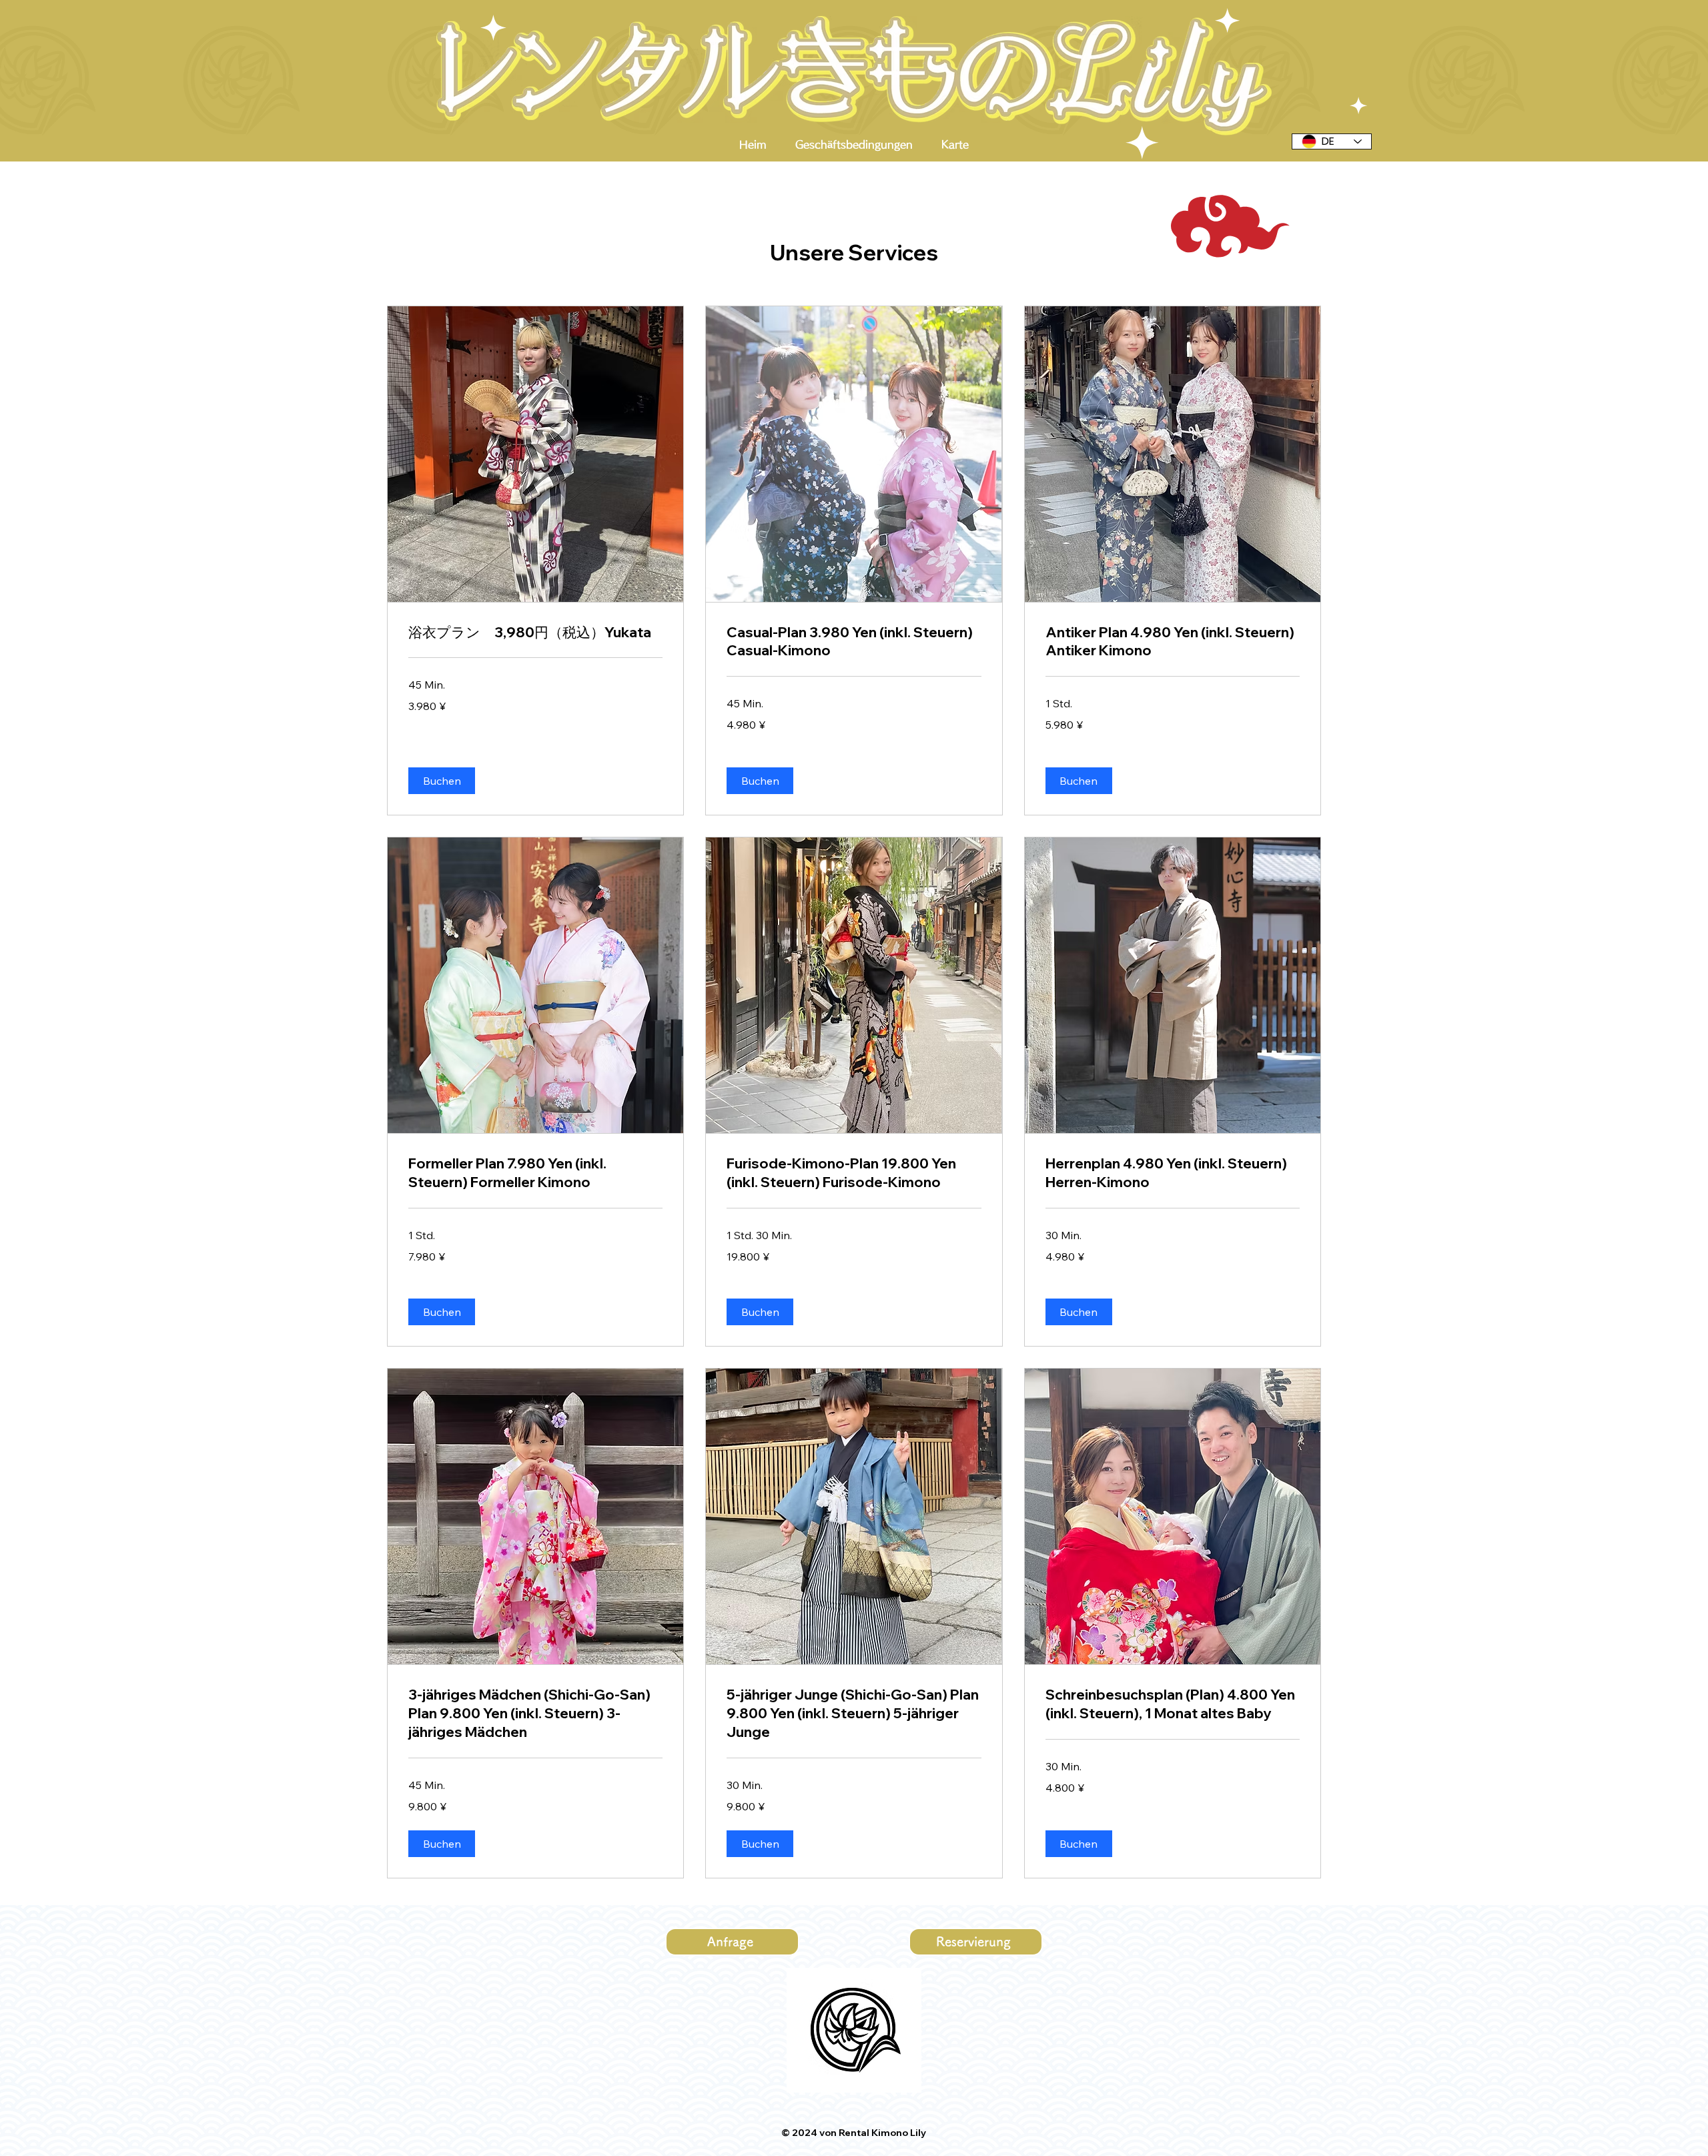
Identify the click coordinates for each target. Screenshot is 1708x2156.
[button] (442, 781)
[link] (535, 633)
